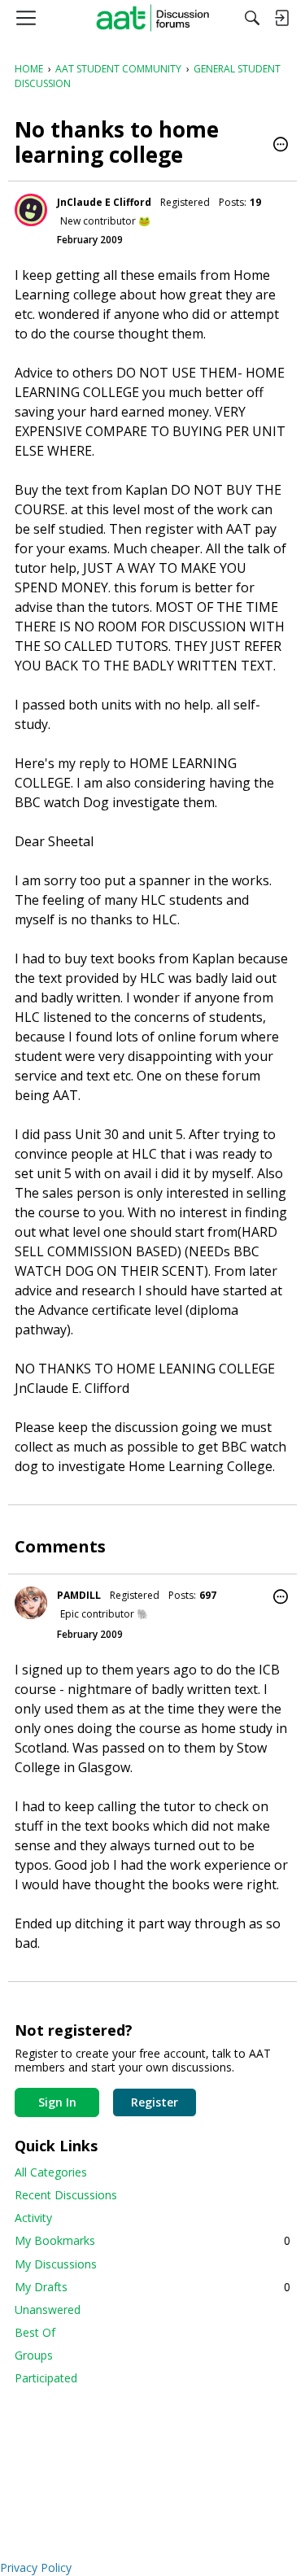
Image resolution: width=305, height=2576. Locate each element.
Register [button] (155, 2102)
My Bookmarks (152, 2240)
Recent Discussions (66, 2195)
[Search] (252, 18)
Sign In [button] (57, 2102)
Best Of (35, 2332)
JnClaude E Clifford (104, 202)
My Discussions (56, 2264)
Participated (46, 2378)
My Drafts (152, 2287)
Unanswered (48, 2310)
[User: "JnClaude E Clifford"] (31, 210)
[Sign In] (281, 18)
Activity (33, 2218)
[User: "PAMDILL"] (31, 1603)
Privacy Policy (36, 2567)
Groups (34, 2355)
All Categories (51, 2172)
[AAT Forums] (152, 18)
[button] (281, 146)
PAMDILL (79, 1595)
